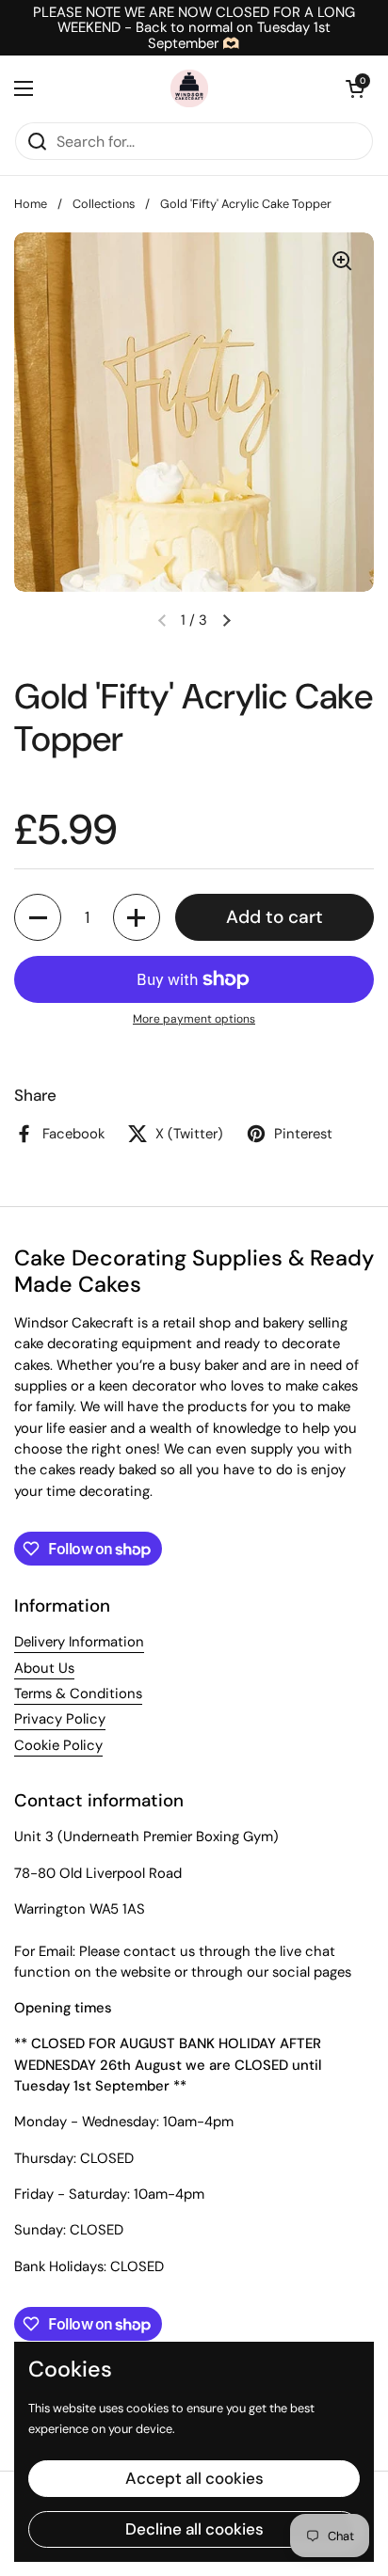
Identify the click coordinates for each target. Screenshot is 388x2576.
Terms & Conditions (78, 1693)
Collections (104, 204)
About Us (44, 1668)
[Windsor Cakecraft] (189, 88)
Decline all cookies (194, 2529)
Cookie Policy (58, 1745)
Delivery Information (79, 1642)
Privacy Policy (60, 1719)
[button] (355, 88)
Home (31, 204)
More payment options (194, 1019)
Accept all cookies (194, 2478)
